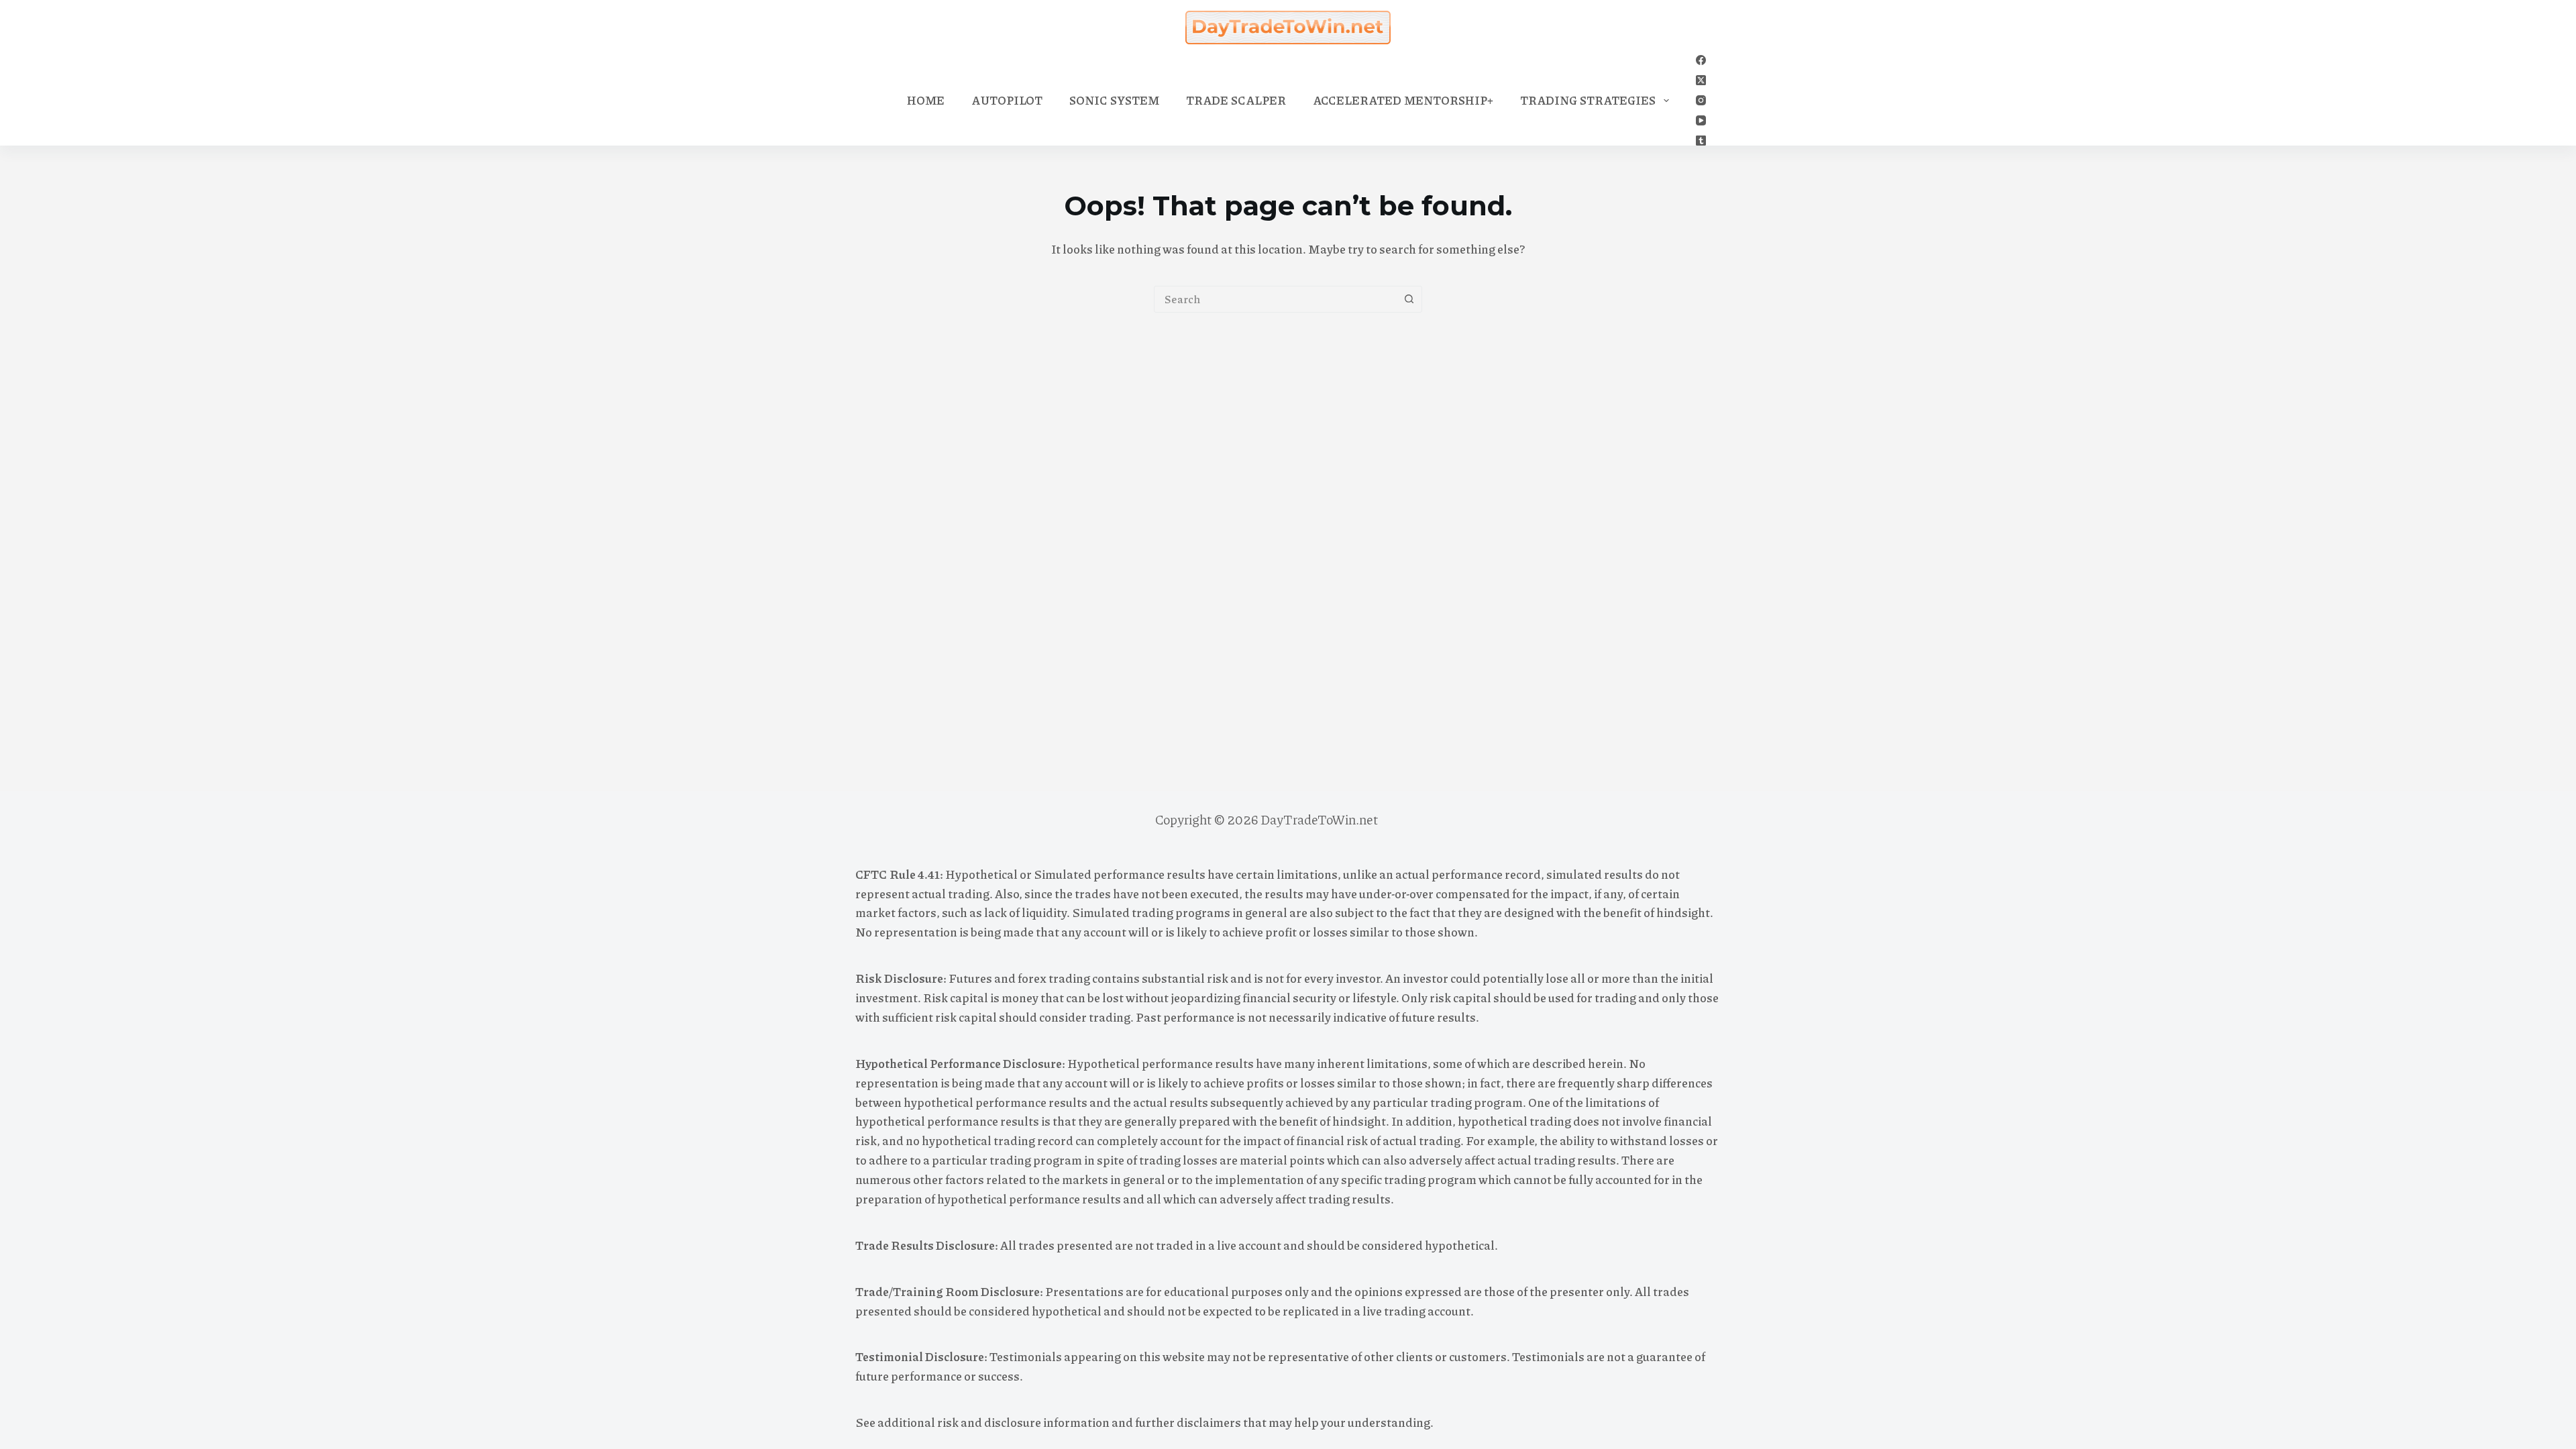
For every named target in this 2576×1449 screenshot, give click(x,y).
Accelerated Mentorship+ (1403, 100)
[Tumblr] (1701, 141)
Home (926, 100)
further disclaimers (1188, 1422)
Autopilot (1007, 100)
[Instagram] (1701, 100)
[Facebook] (1701, 60)
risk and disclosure (989, 1422)
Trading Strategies (1588, 100)
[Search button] (1409, 299)
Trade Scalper (1236, 100)
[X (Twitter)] (1701, 80)
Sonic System (1114, 100)
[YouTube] (1701, 120)
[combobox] (1275, 299)
